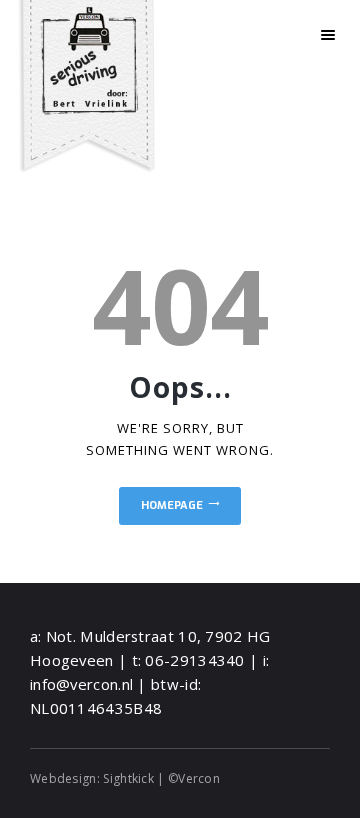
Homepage (172, 505)
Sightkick (128, 778)
